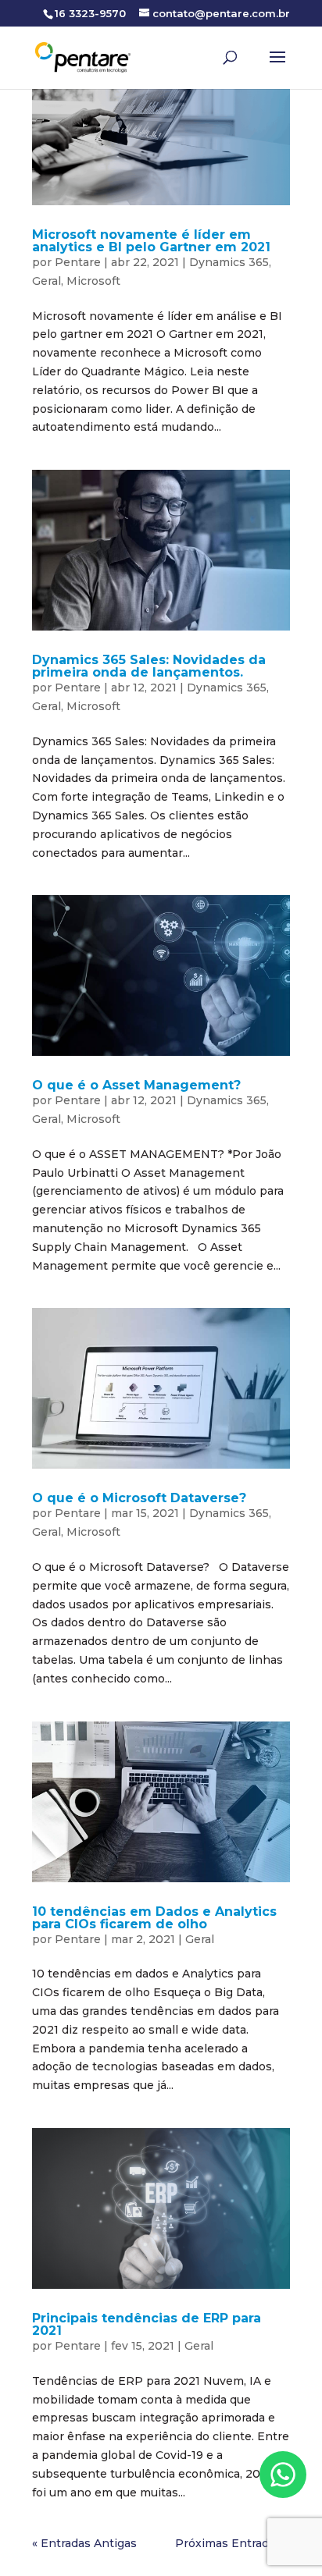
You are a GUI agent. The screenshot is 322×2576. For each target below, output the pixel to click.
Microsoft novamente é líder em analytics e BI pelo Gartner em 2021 (151, 241)
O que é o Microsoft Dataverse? (139, 1498)
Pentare (78, 262)
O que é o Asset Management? (136, 1085)
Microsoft (93, 281)
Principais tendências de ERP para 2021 (147, 2324)
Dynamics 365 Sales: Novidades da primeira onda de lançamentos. (149, 666)
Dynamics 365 (229, 262)
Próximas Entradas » (233, 2543)
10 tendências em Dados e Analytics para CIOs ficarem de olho (154, 1918)
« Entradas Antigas (84, 2543)
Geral (47, 281)
